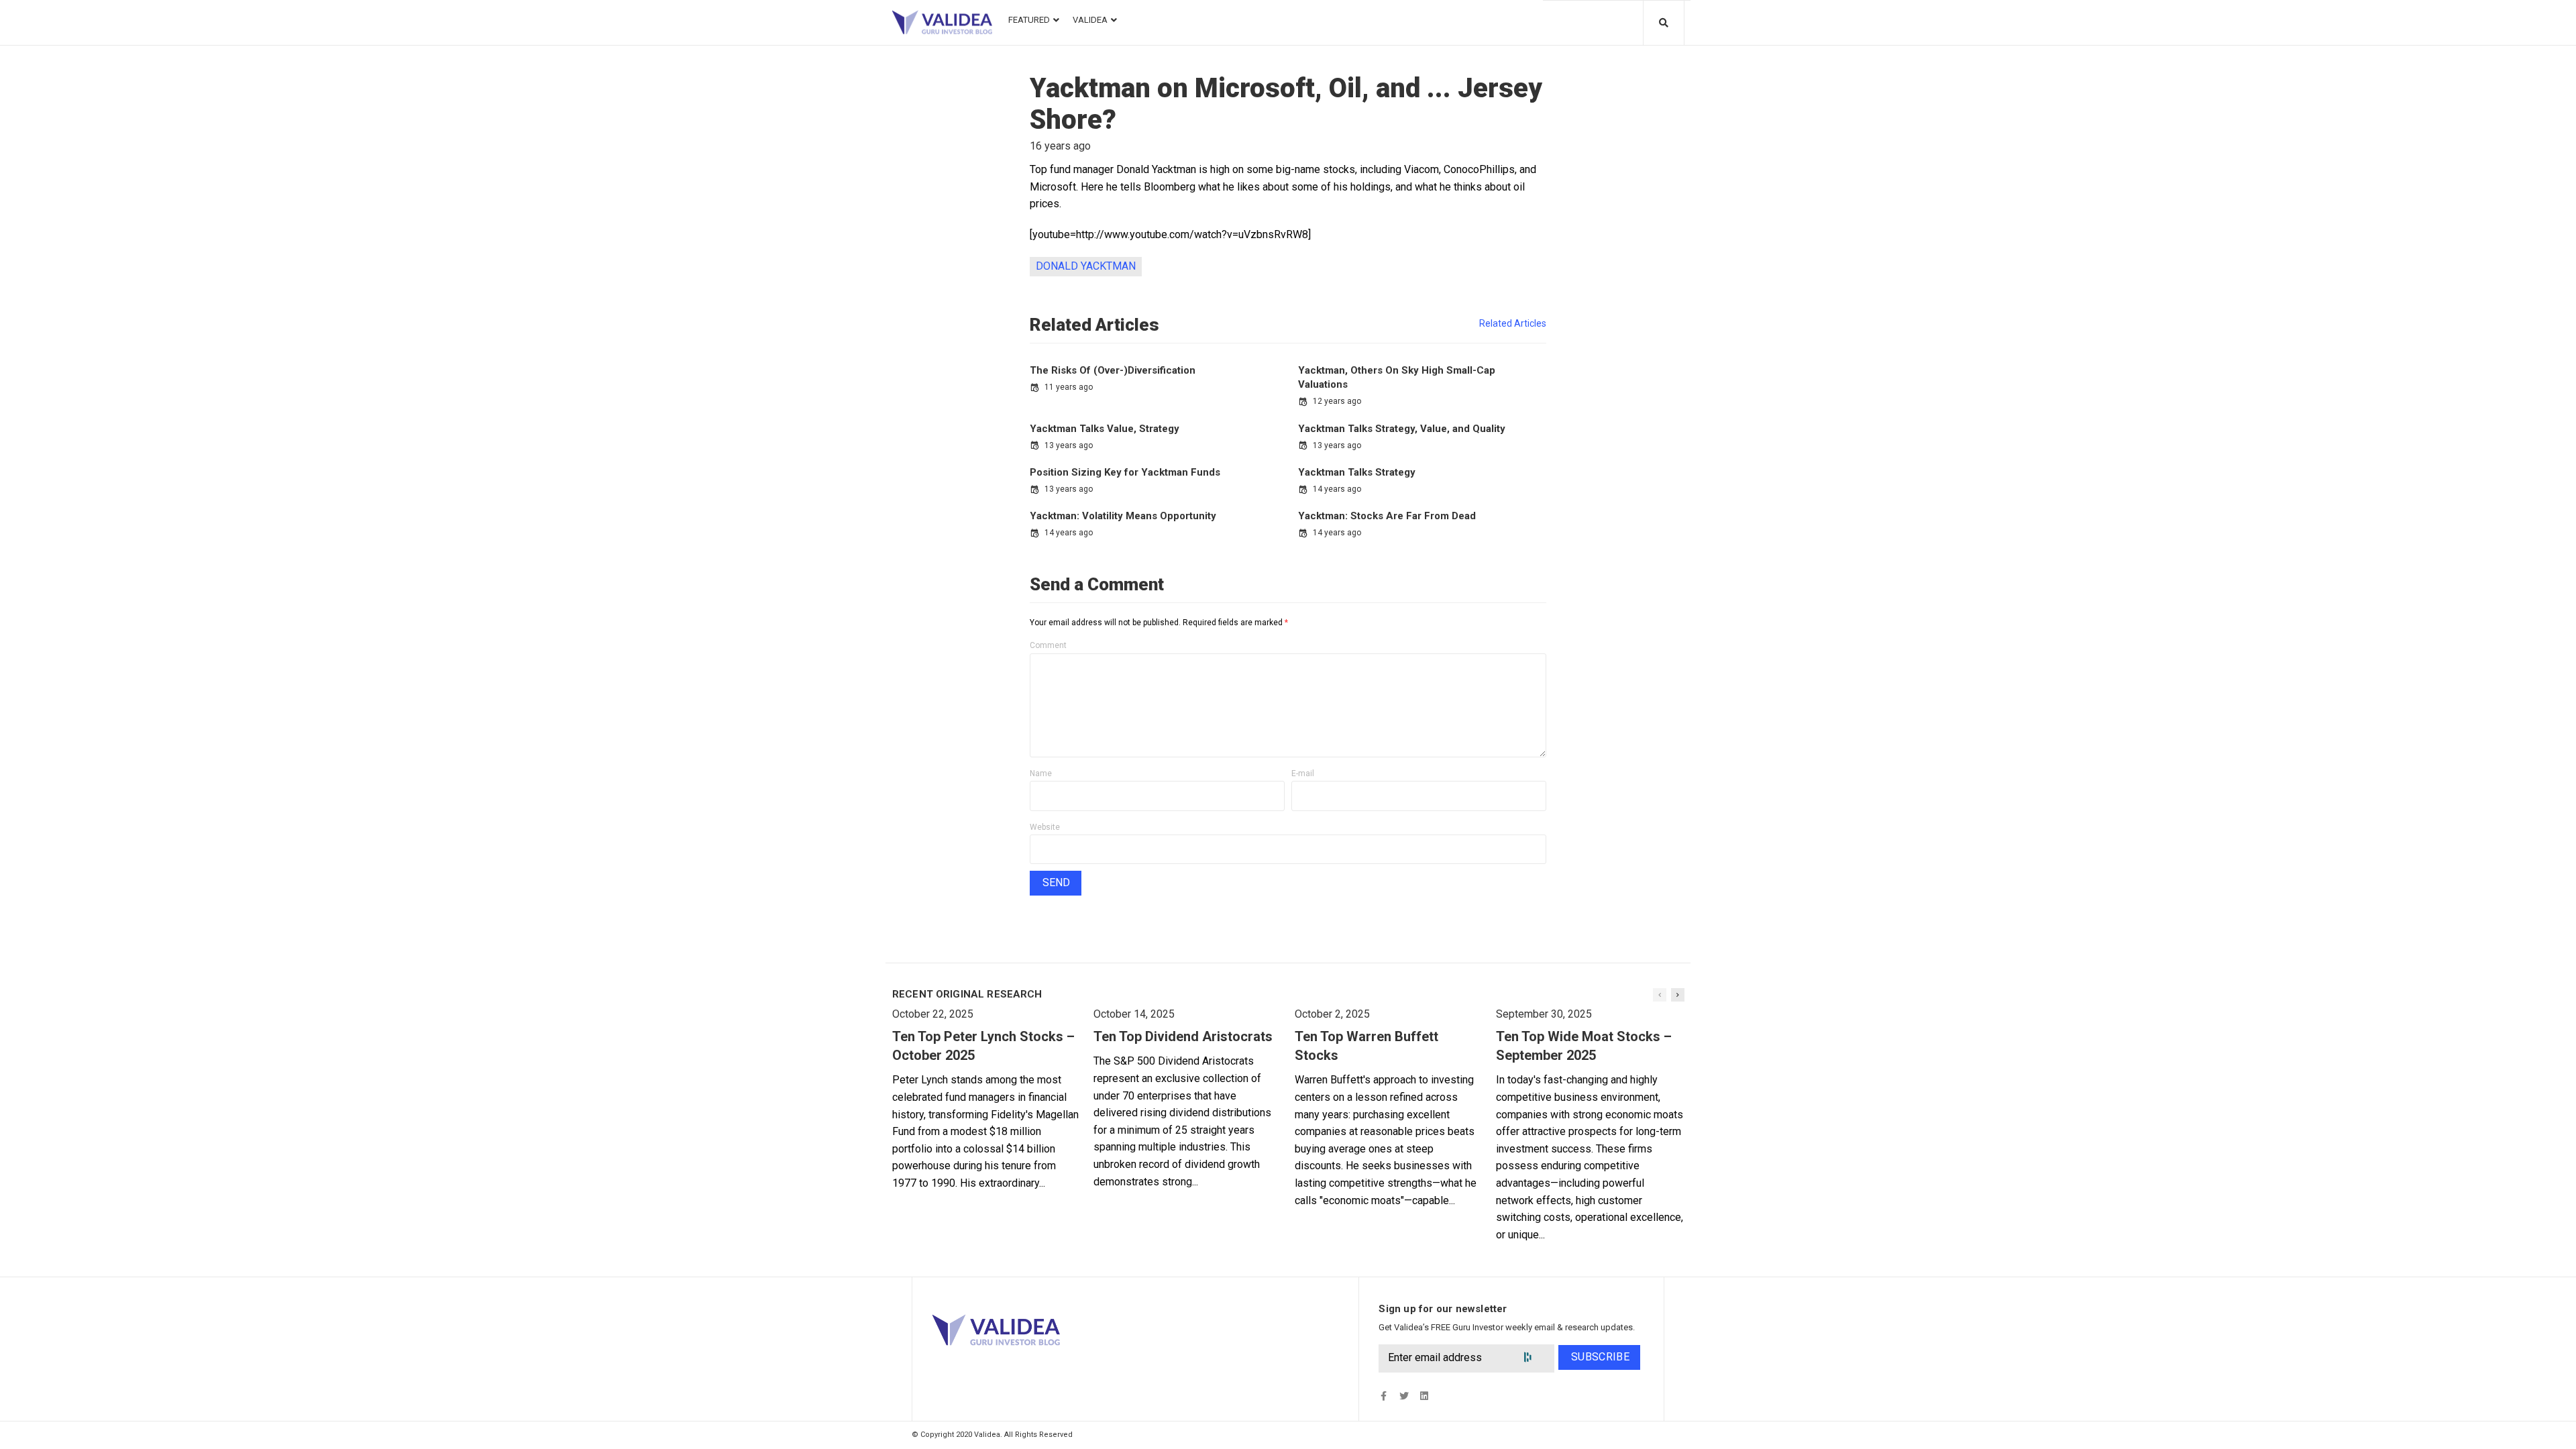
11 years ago (1069, 387)
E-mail (1303, 773)
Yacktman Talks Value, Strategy (1105, 429)
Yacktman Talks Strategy (1357, 472)
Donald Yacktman (1086, 266)
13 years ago (1069, 445)
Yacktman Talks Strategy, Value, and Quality (1402, 429)
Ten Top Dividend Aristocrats (1183, 1036)
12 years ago (1337, 401)
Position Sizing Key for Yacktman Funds (1125, 472)
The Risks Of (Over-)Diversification (1113, 370)
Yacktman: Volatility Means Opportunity (1123, 516)
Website (1045, 827)
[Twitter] (1404, 1396)
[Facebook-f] (1384, 1396)
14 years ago (1337, 489)
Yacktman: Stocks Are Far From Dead (1387, 516)
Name (1041, 773)
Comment (1048, 645)
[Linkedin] (1424, 1396)
